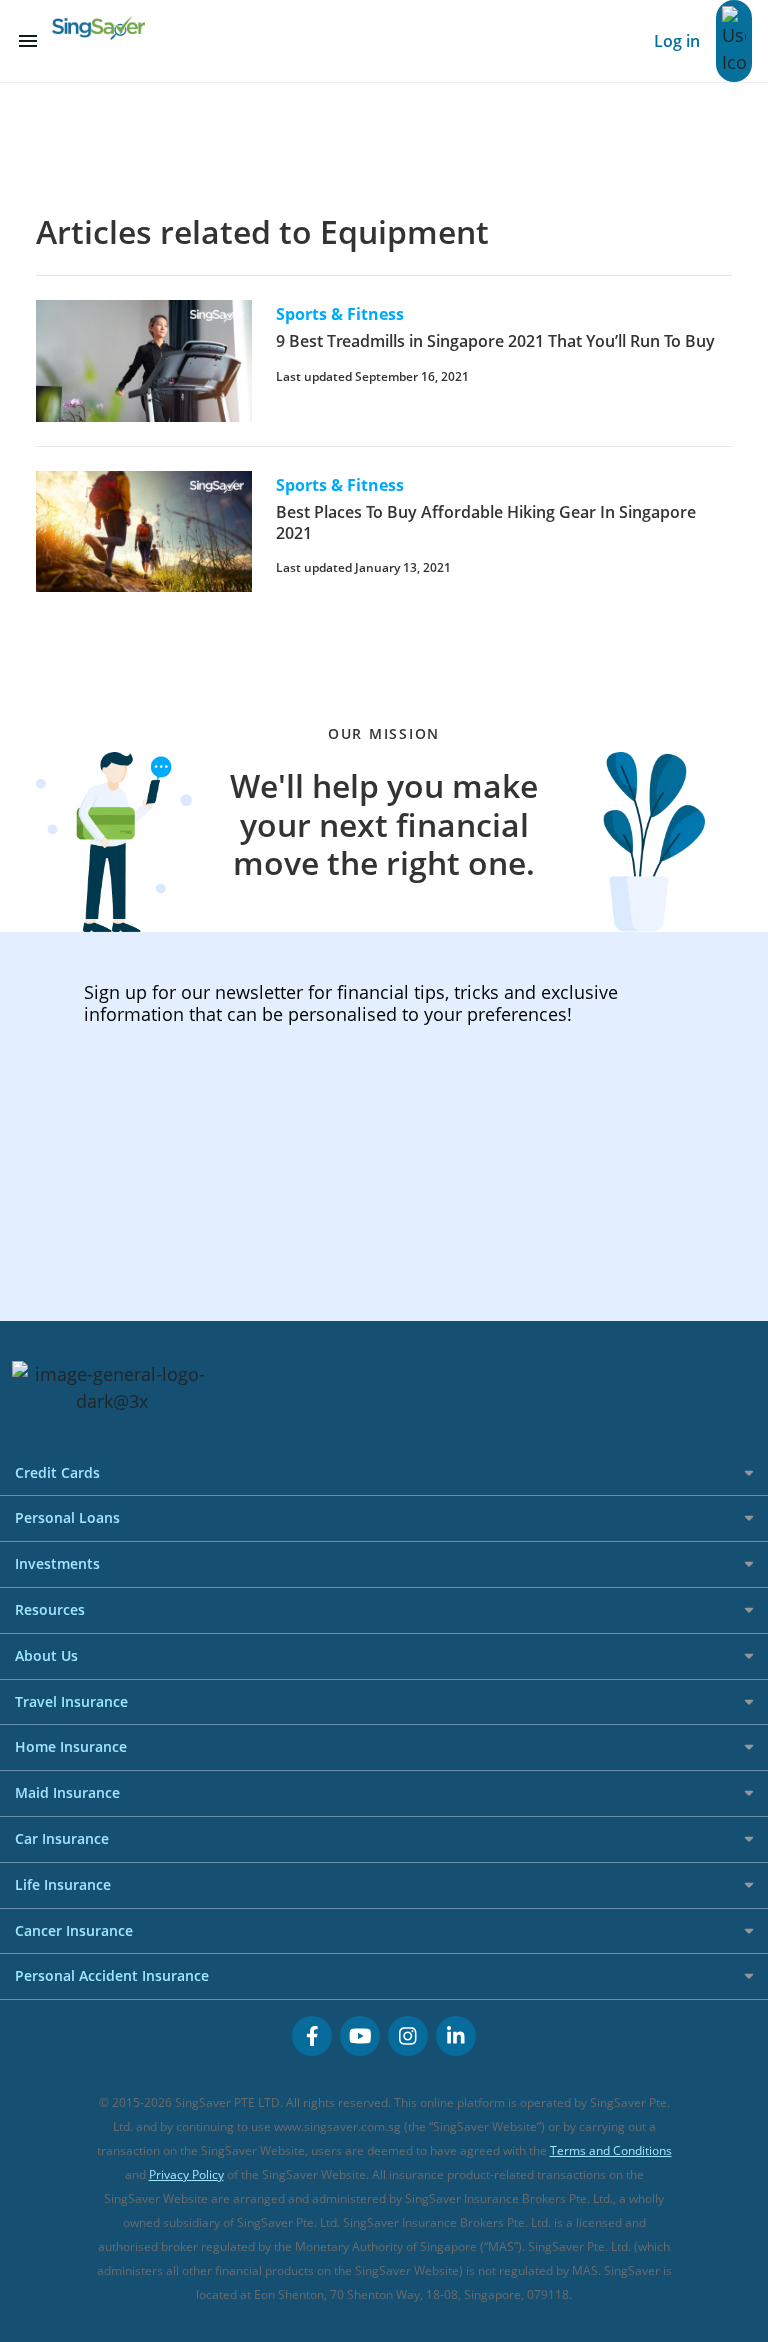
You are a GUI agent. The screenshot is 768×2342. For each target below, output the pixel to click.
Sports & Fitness (340, 314)
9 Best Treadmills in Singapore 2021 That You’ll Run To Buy (495, 341)
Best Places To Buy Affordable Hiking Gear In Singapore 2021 (486, 522)
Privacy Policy (186, 2174)
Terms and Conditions (611, 2150)
